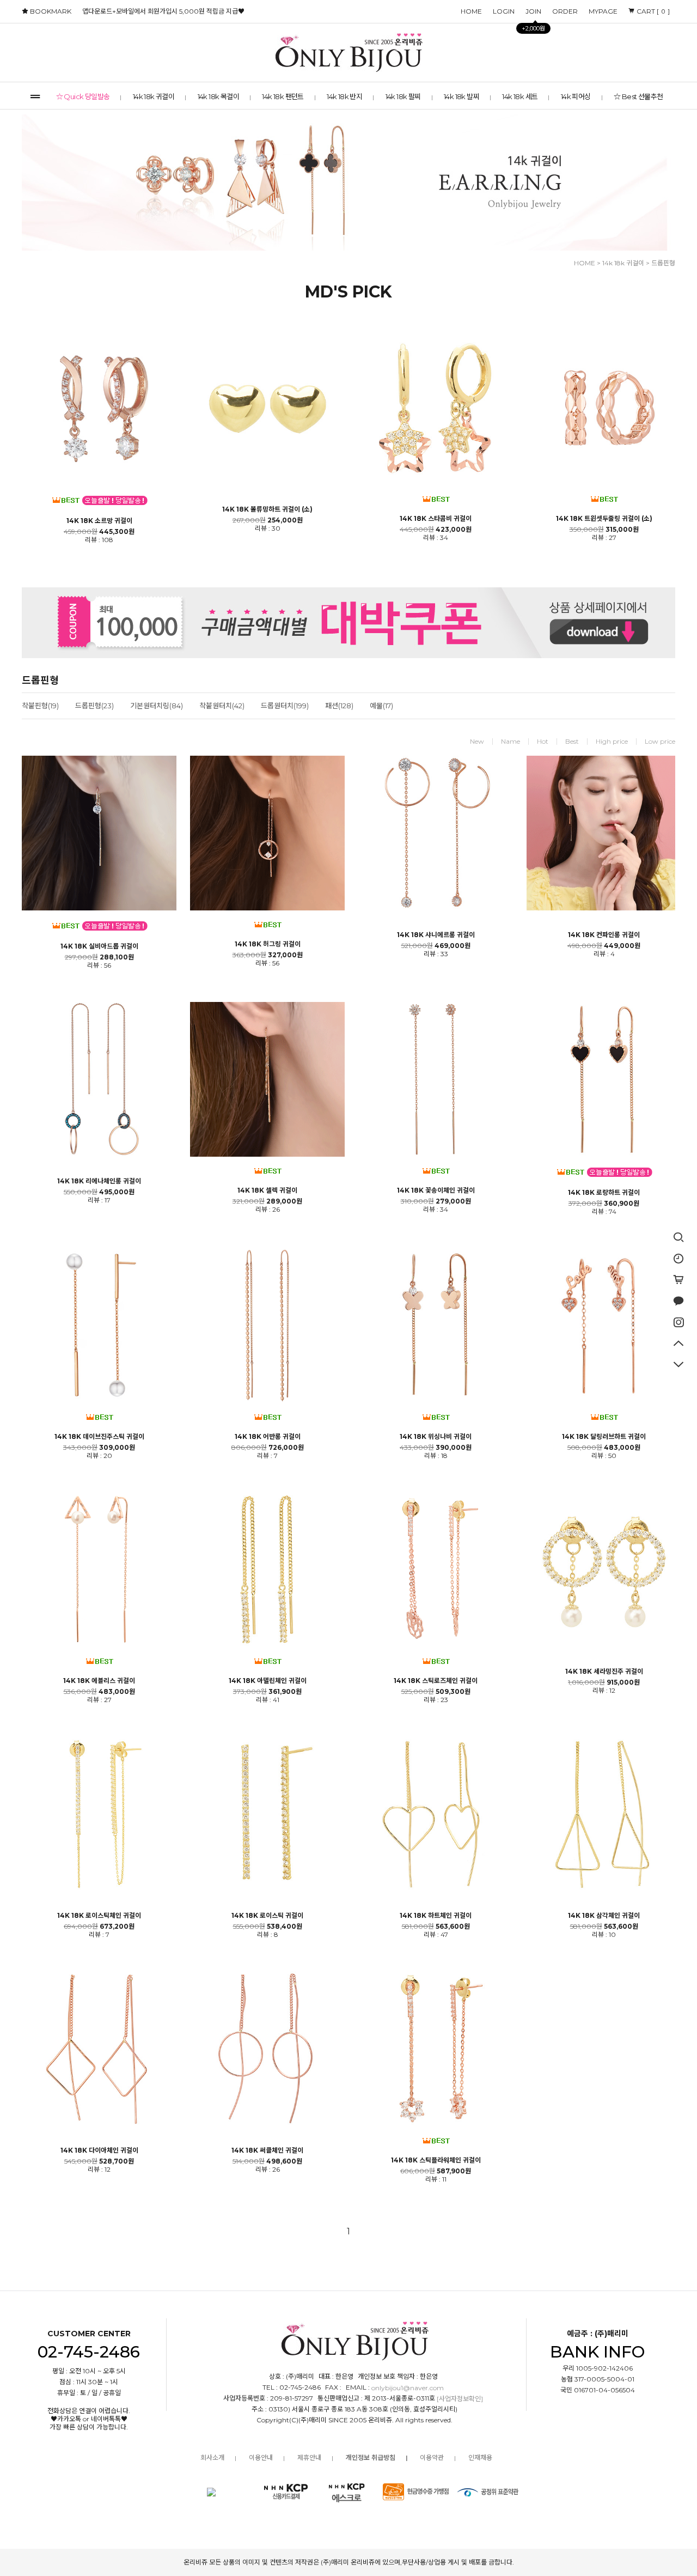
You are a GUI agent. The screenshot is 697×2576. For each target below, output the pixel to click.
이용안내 (261, 2457)
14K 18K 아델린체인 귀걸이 (268, 1681)
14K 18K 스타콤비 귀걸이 (436, 519)
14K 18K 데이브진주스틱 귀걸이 (99, 1437)
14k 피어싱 (576, 96)
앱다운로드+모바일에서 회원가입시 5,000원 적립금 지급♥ (163, 11)
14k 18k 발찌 (461, 96)
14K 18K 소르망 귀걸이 (99, 521)
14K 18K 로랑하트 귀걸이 (604, 1193)
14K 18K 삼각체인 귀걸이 (604, 1916)
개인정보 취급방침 (371, 2457)
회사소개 (212, 2457)
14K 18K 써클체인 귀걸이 (267, 2150)
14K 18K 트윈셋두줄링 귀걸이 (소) (604, 519)
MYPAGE (603, 11)
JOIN (533, 13)
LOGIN (504, 11)
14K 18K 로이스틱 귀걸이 (267, 1916)
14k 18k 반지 (344, 96)
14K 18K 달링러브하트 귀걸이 (604, 1437)
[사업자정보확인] (460, 2399)
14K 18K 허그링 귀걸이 (268, 944)
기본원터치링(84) (157, 706)
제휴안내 (309, 2457)
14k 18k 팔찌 (403, 96)
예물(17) (381, 706)
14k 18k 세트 (520, 96)
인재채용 (480, 2457)
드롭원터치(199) (285, 706)
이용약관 (432, 2457)
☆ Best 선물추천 (638, 96)
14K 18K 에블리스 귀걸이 (99, 1681)
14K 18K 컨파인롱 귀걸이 (604, 935)
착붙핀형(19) (40, 706)
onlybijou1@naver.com (408, 2388)
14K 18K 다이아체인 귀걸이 (99, 2150)
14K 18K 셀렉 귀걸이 (267, 1190)
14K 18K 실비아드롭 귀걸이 (99, 946)
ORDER (565, 11)
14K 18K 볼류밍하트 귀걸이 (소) (267, 509)
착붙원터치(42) (222, 706)
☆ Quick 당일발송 (83, 96)
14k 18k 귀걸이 (154, 96)
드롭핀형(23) (94, 706)
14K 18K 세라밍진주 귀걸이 (604, 1672)
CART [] (652, 11)
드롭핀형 (663, 263)
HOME (471, 11)
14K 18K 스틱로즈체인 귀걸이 (436, 1681)
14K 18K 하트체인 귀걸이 (436, 1916)
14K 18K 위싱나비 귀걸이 (436, 1437)
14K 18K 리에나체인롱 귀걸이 (99, 1181)
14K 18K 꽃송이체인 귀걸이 (436, 1190)
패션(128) (339, 706)
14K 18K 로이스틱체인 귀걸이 (99, 1916)
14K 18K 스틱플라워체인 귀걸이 (436, 2160)
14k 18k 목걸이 (218, 96)
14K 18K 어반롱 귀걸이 (268, 1437)
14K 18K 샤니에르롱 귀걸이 (436, 935)
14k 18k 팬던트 (283, 96)
